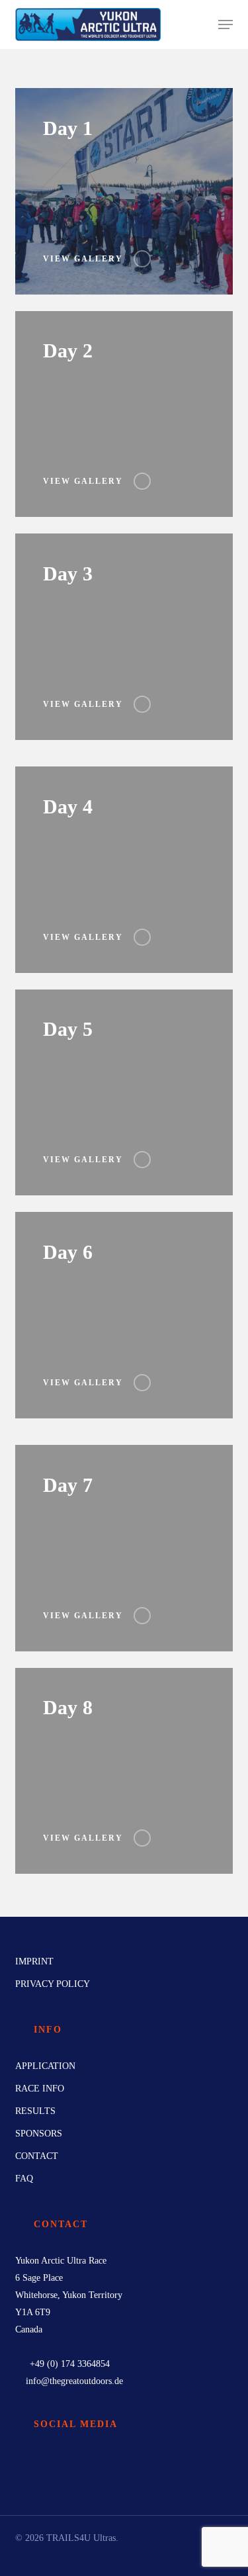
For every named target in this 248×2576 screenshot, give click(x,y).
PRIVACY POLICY (53, 1984)
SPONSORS (39, 2134)
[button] (226, 24)
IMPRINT (34, 1961)
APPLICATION (45, 2066)
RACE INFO (40, 2089)
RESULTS (35, 2111)
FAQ (24, 2179)
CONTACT (37, 2156)
